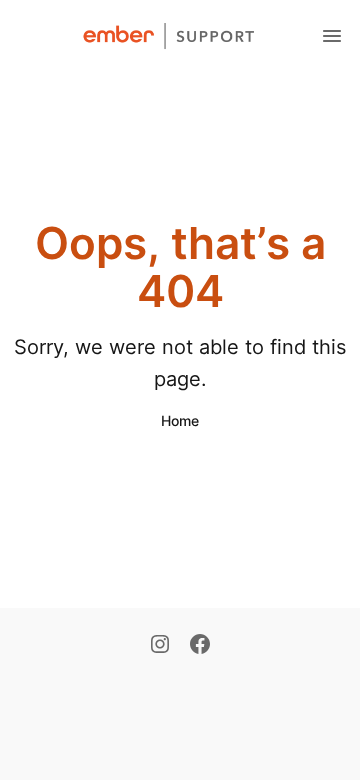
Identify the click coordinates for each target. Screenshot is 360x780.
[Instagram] (160, 646)
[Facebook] (200, 646)
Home (180, 420)
